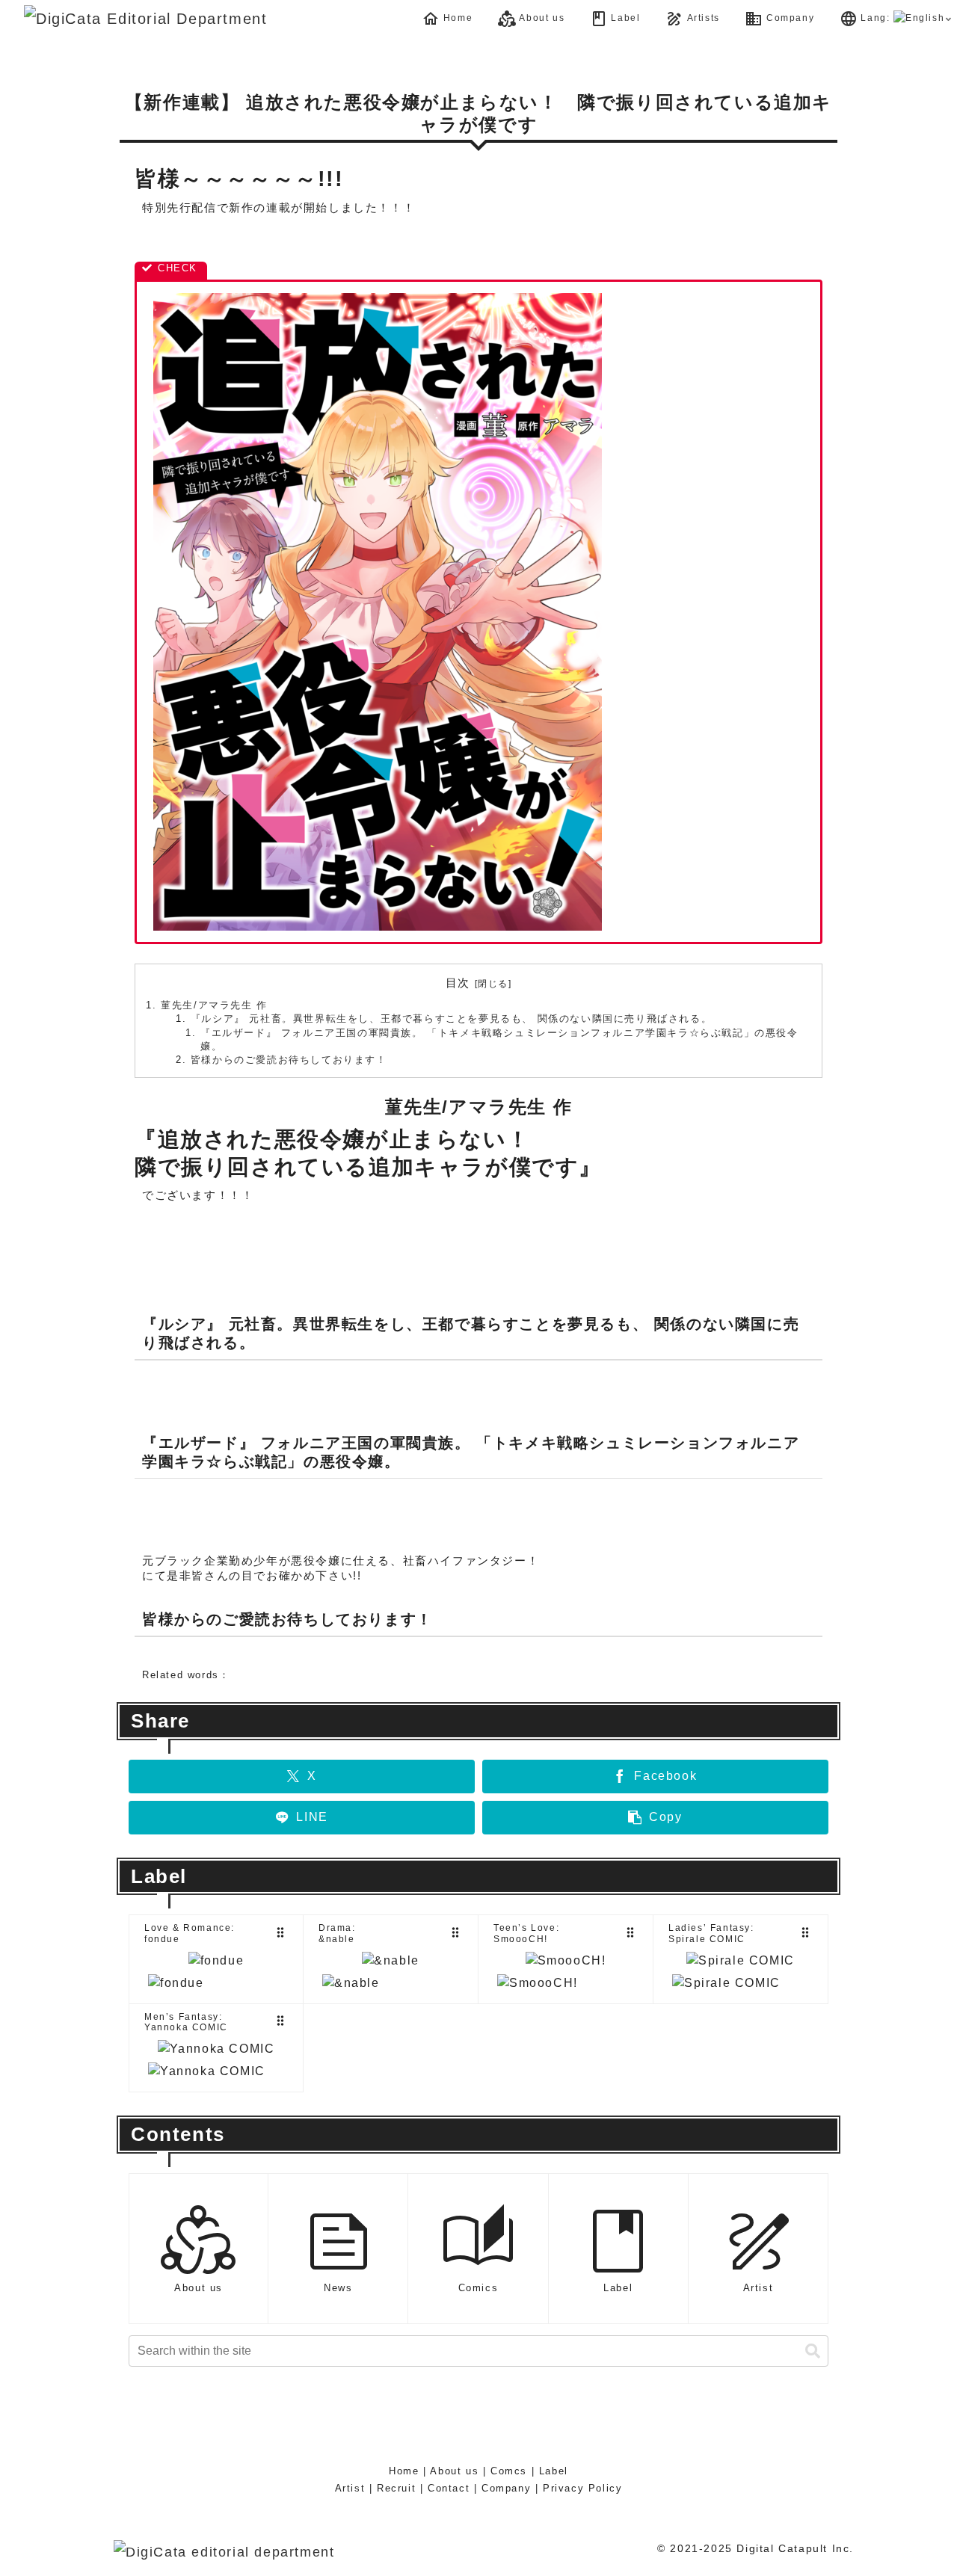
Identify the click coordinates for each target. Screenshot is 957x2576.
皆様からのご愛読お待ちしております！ (289, 1060)
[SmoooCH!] (566, 1961)
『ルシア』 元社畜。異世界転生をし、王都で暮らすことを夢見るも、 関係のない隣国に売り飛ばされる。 (451, 1019)
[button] (655, 1818)
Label (554, 2471)
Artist (350, 2488)
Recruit (396, 2488)
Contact (449, 2488)
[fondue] (216, 1961)
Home (404, 2471)
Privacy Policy (582, 2488)
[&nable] (391, 1961)
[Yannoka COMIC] (216, 2049)
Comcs (509, 2471)
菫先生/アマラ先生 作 (214, 1005)
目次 (458, 983)
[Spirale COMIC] (741, 1961)
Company (506, 2488)
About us (454, 2471)
